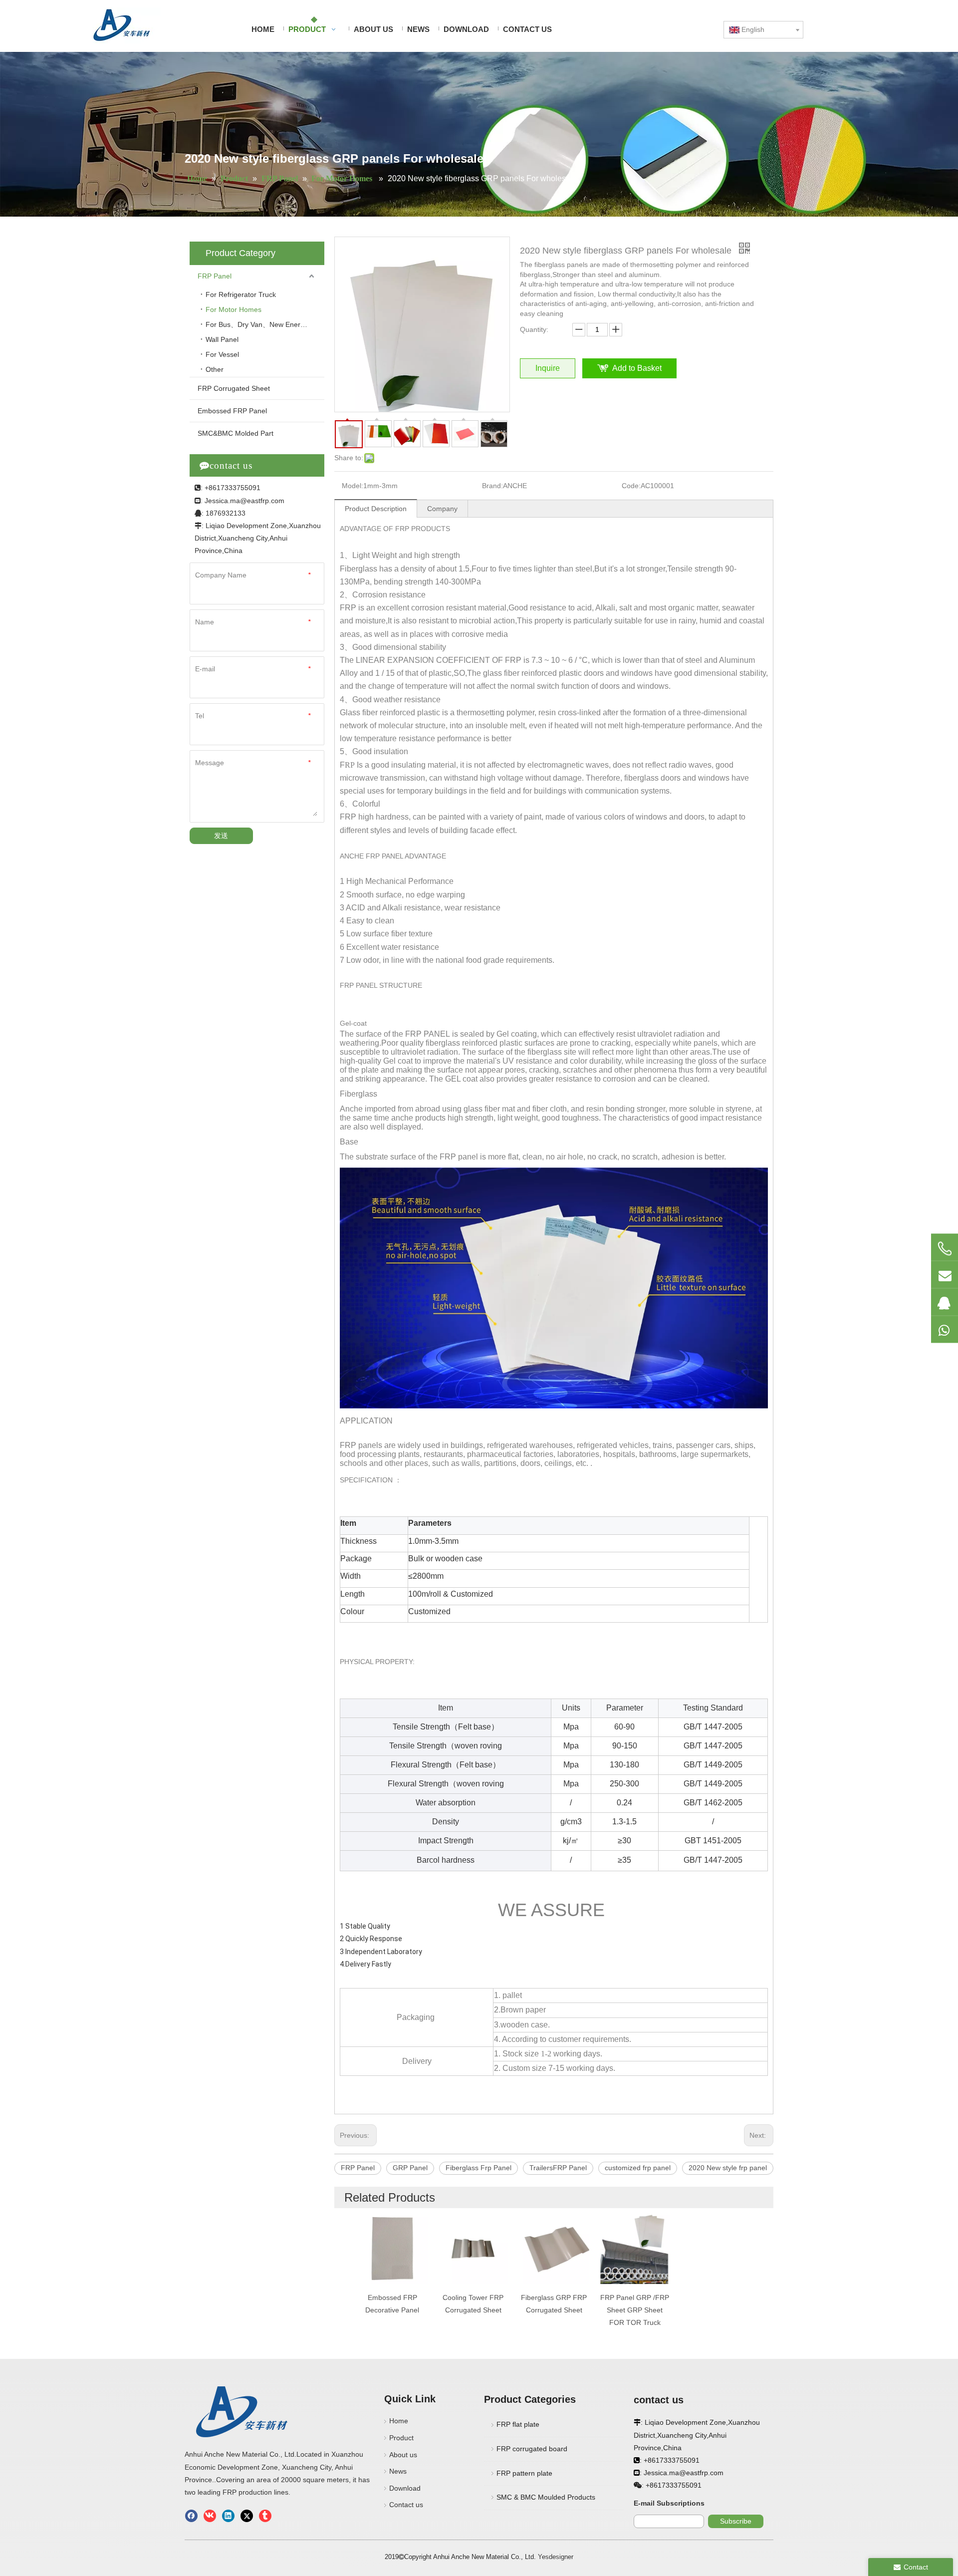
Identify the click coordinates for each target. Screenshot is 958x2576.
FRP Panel (215, 276)
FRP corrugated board (532, 2449)
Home (399, 2421)
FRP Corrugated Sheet (234, 388)
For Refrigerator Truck (241, 294)
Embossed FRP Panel (232, 411)
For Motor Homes (235, 309)
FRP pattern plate (524, 2473)
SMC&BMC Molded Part (236, 433)
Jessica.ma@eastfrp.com (244, 501)
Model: (353, 486)
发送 (221, 836)
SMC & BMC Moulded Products (546, 2497)
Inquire (548, 368)
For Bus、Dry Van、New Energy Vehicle (265, 324)
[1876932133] (945, 1302)
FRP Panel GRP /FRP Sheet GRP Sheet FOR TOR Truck (635, 2310)
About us (403, 2455)
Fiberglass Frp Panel (479, 2168)
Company (442, 509)
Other (215, 369)
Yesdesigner (556, 2557)
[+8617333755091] (945, 1248)
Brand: (492, 486)
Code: (631, 486)
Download (405, 2488)
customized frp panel (638, 2168)
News (398, 2471)
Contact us (406, 2505)
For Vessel (222, 354)
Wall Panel (222, 339)
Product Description (376, 509)
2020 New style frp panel (728, 2168)
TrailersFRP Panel (558, 2168)
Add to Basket (637, 368)
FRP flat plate (518, 2424)
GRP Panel (410, 2168)
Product (401, 2438)
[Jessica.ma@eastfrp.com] (945, 1274)
